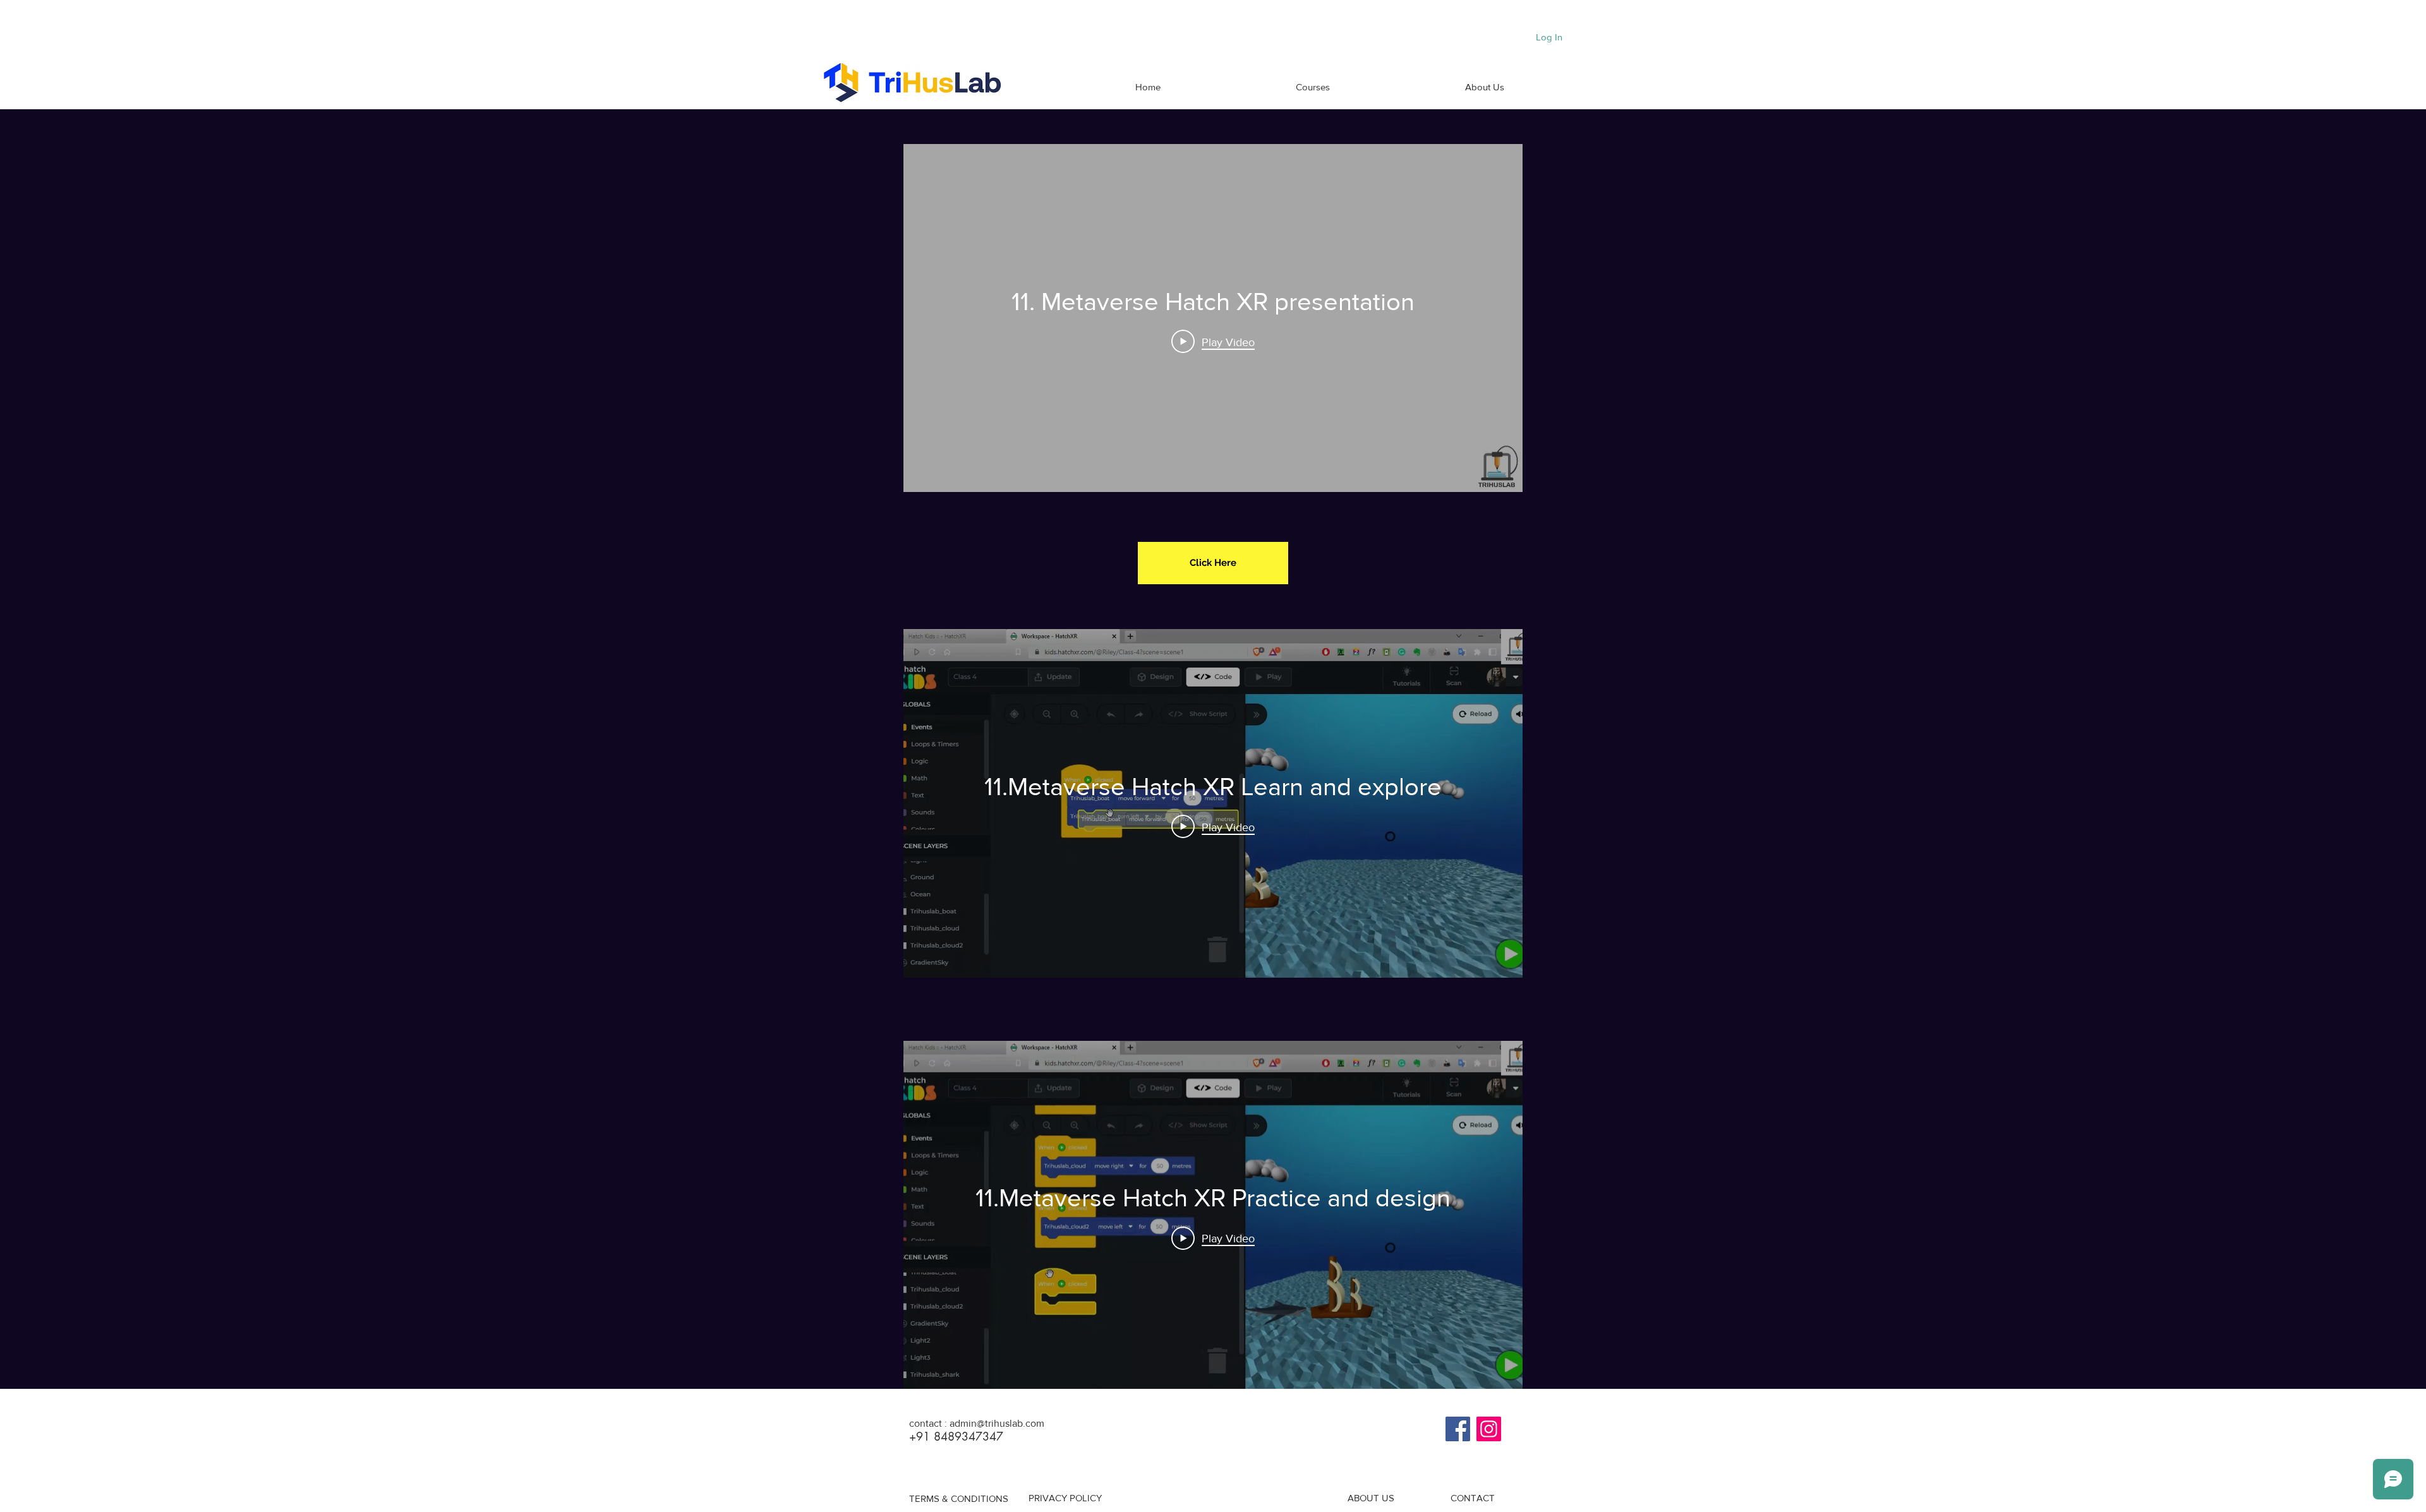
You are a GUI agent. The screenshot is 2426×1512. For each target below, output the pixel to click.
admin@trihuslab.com (997, 1423)
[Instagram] (1489, 1429)
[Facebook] (1458, 1429)
